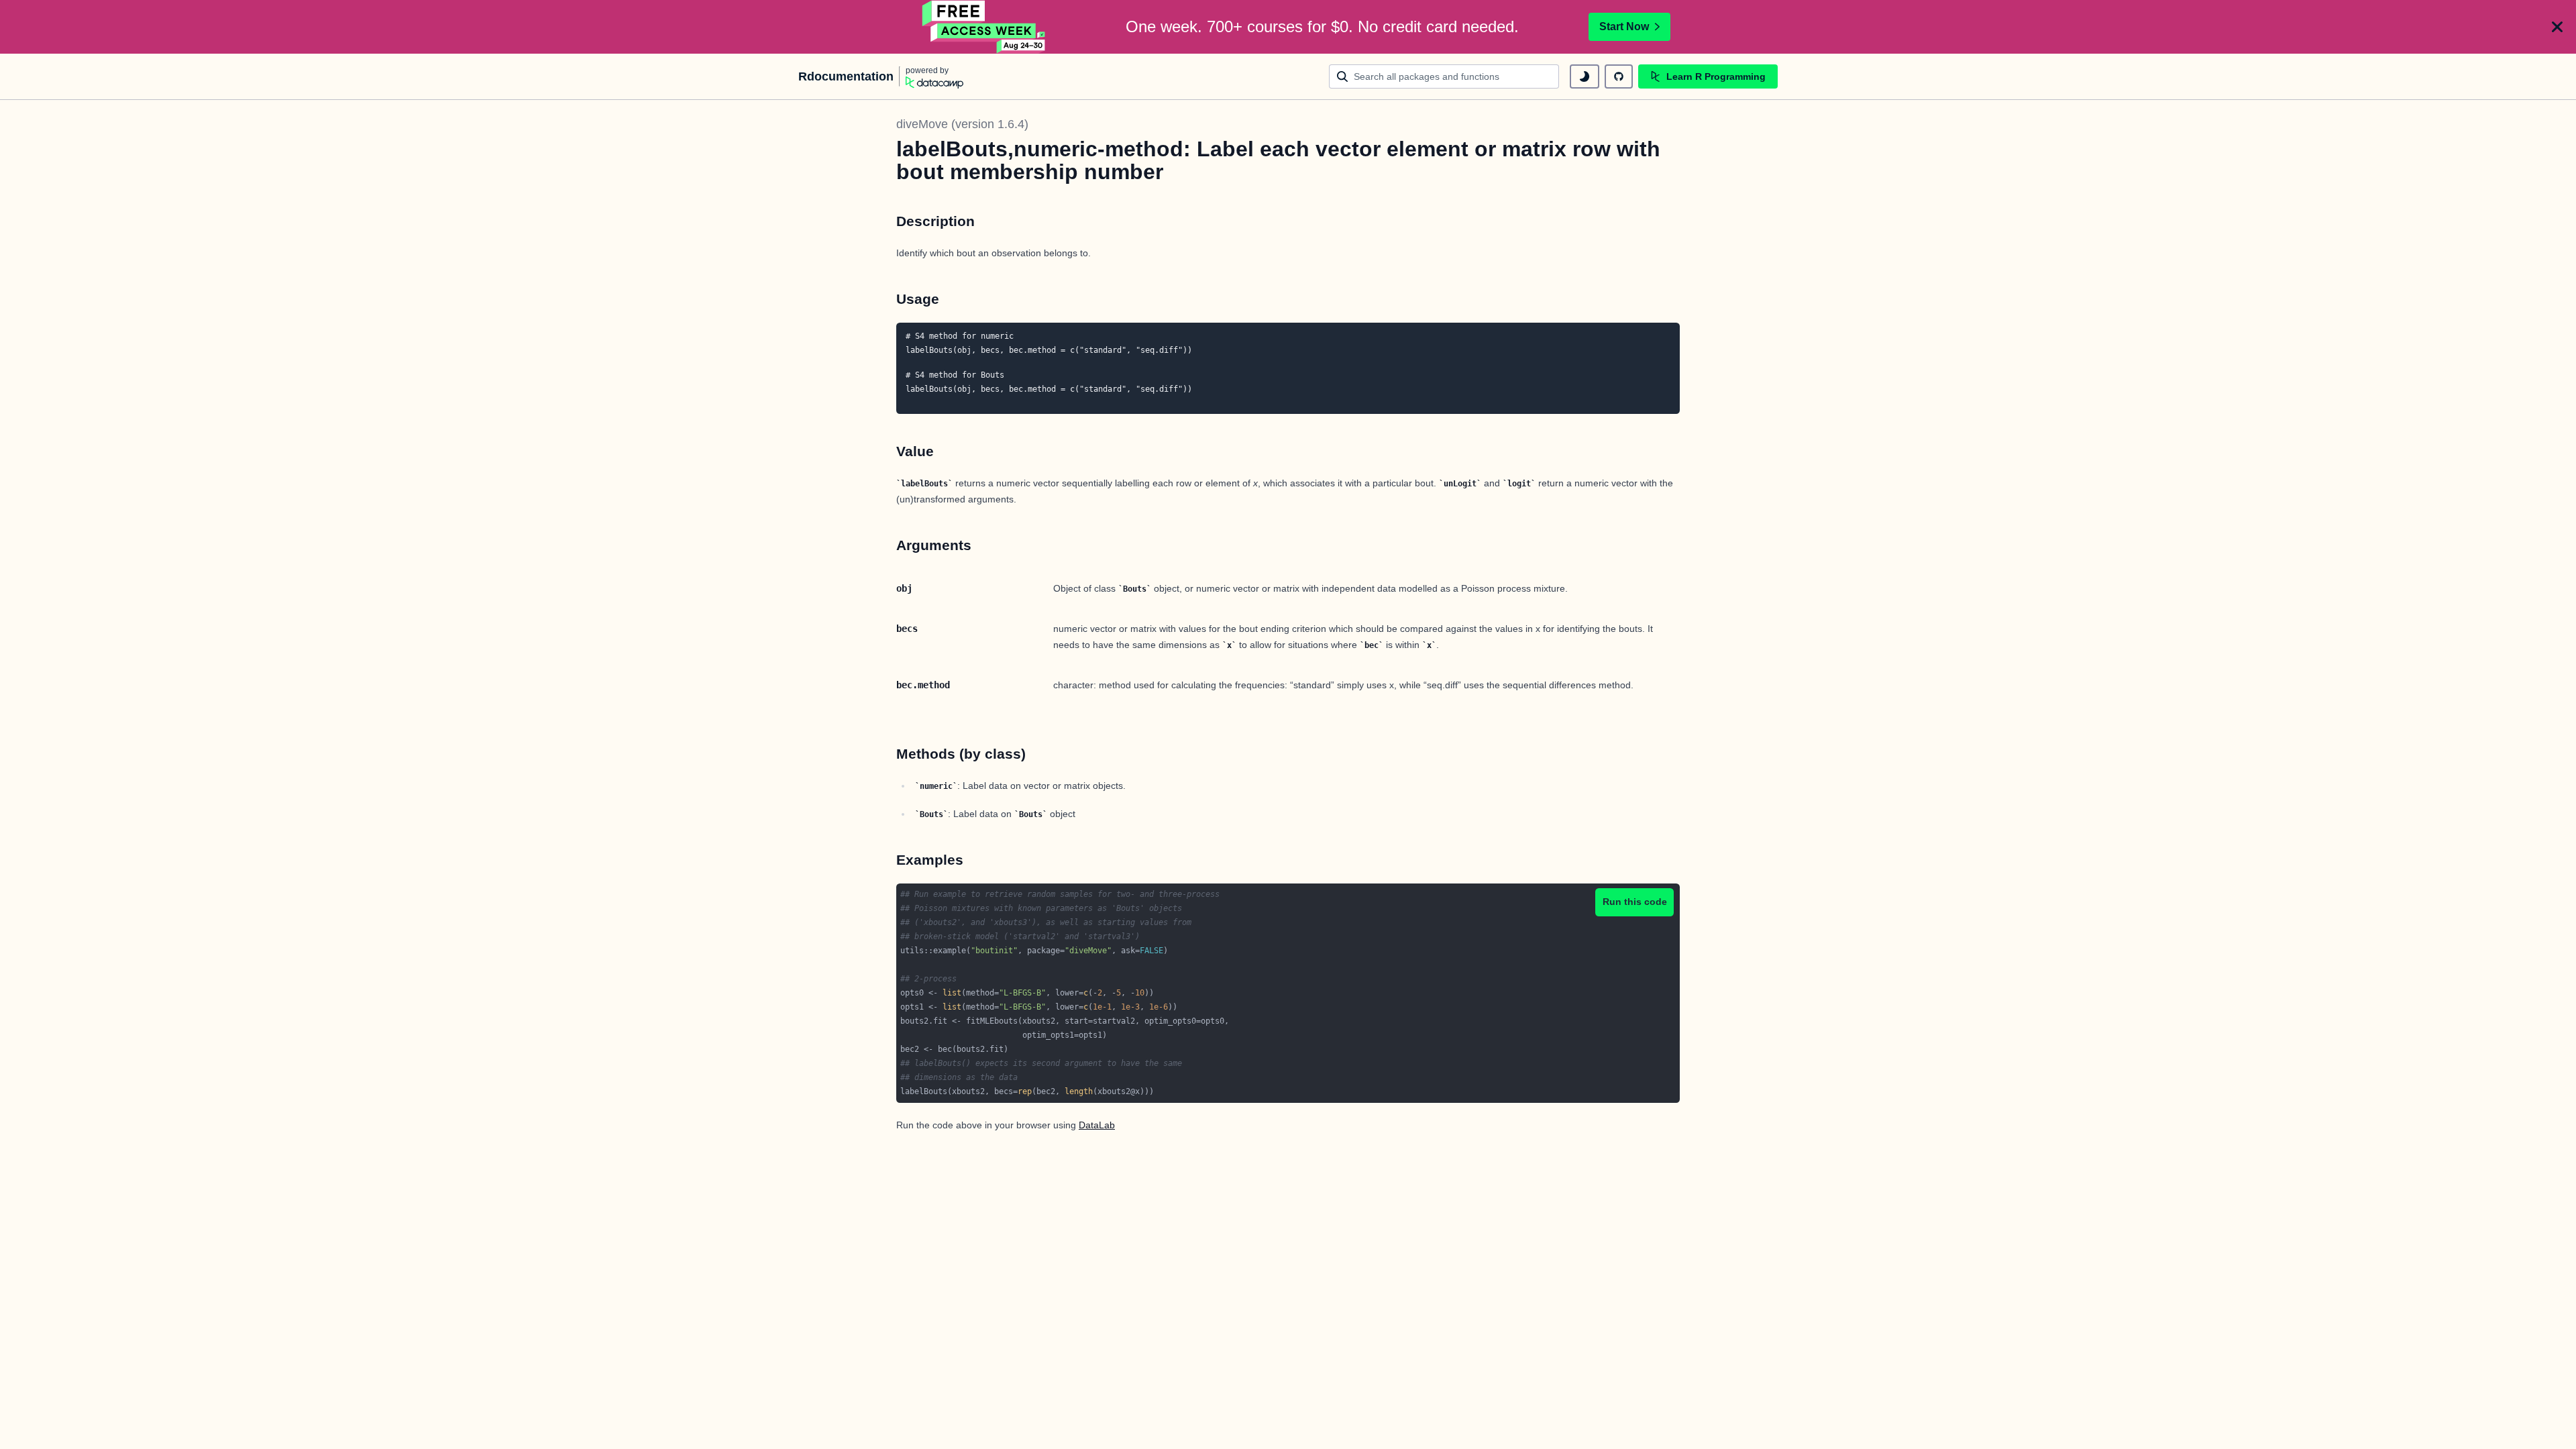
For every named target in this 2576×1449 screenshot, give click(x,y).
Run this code (1635, 902)
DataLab (1097, 1125)
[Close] (2557, 27)
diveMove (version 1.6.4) (962, 124)
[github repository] (1619, 76)
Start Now (1624, 26)
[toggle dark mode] (1585, 76)
